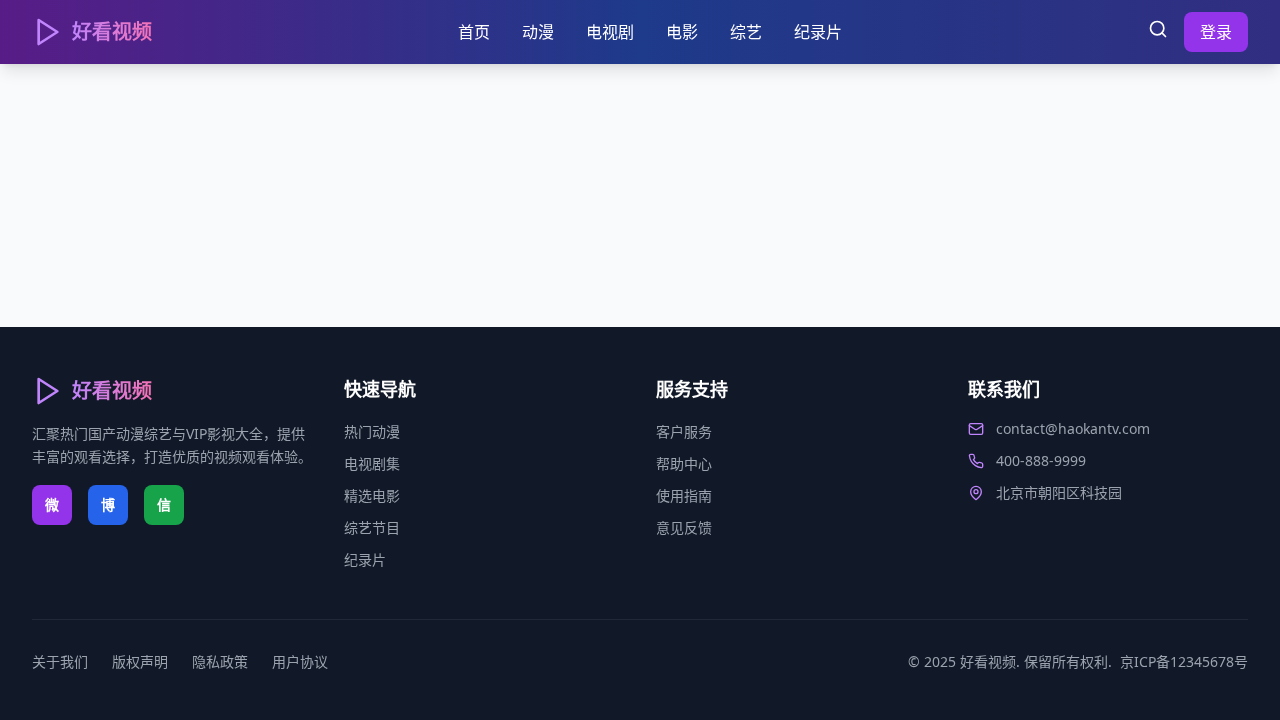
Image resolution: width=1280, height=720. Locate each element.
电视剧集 (372, 463)
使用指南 (684, 495)
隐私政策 (220, 661)
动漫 (538, 32)
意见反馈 (684, 527)
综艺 (746, 32)
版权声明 (140, 661)
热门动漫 (372, 431)
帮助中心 (684, 463)
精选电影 (372, 495)
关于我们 (60, 661)
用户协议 (300, 661)
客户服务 (684, 431)
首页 (474, 32)
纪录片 (818, 32)
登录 (1216, 32)
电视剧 (610, 32)
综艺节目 (372, 527)
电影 (682, 32)
